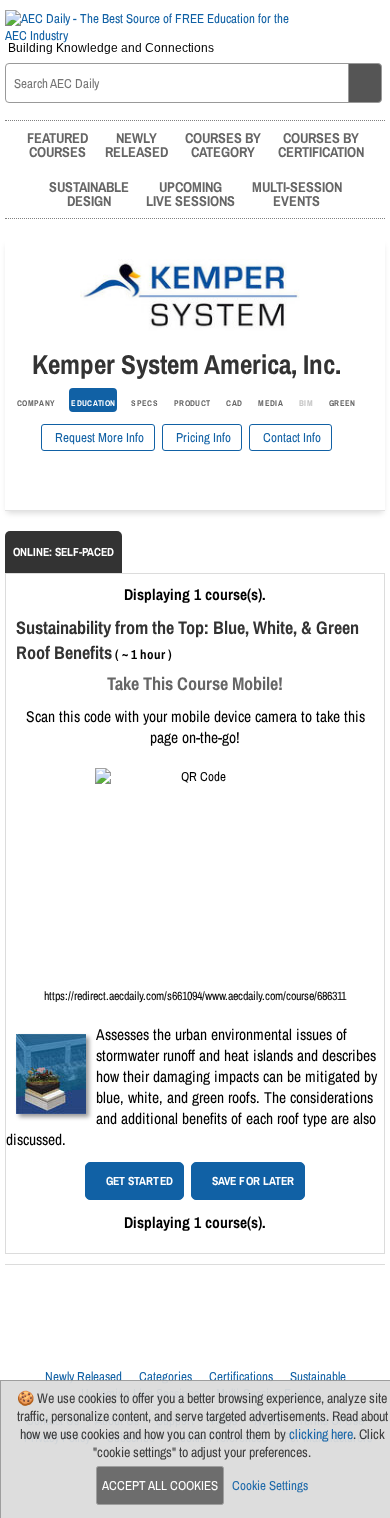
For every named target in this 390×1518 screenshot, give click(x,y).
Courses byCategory (223, 144)
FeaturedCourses (57, 144)
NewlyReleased (136, 144)
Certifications (241, 1376)
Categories (165, 1376)
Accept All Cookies (160, 1485)
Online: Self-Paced (63, 552)
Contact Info (290, 437)
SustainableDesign (89, 193)
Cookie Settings (270, 1485)
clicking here (321, 1434)
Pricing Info (202, 437)
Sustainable (318, 1376)
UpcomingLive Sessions (190, 193)
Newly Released (83, 1376)
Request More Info (98, 437)
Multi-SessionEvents (297, 193)
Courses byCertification (321, 144)
